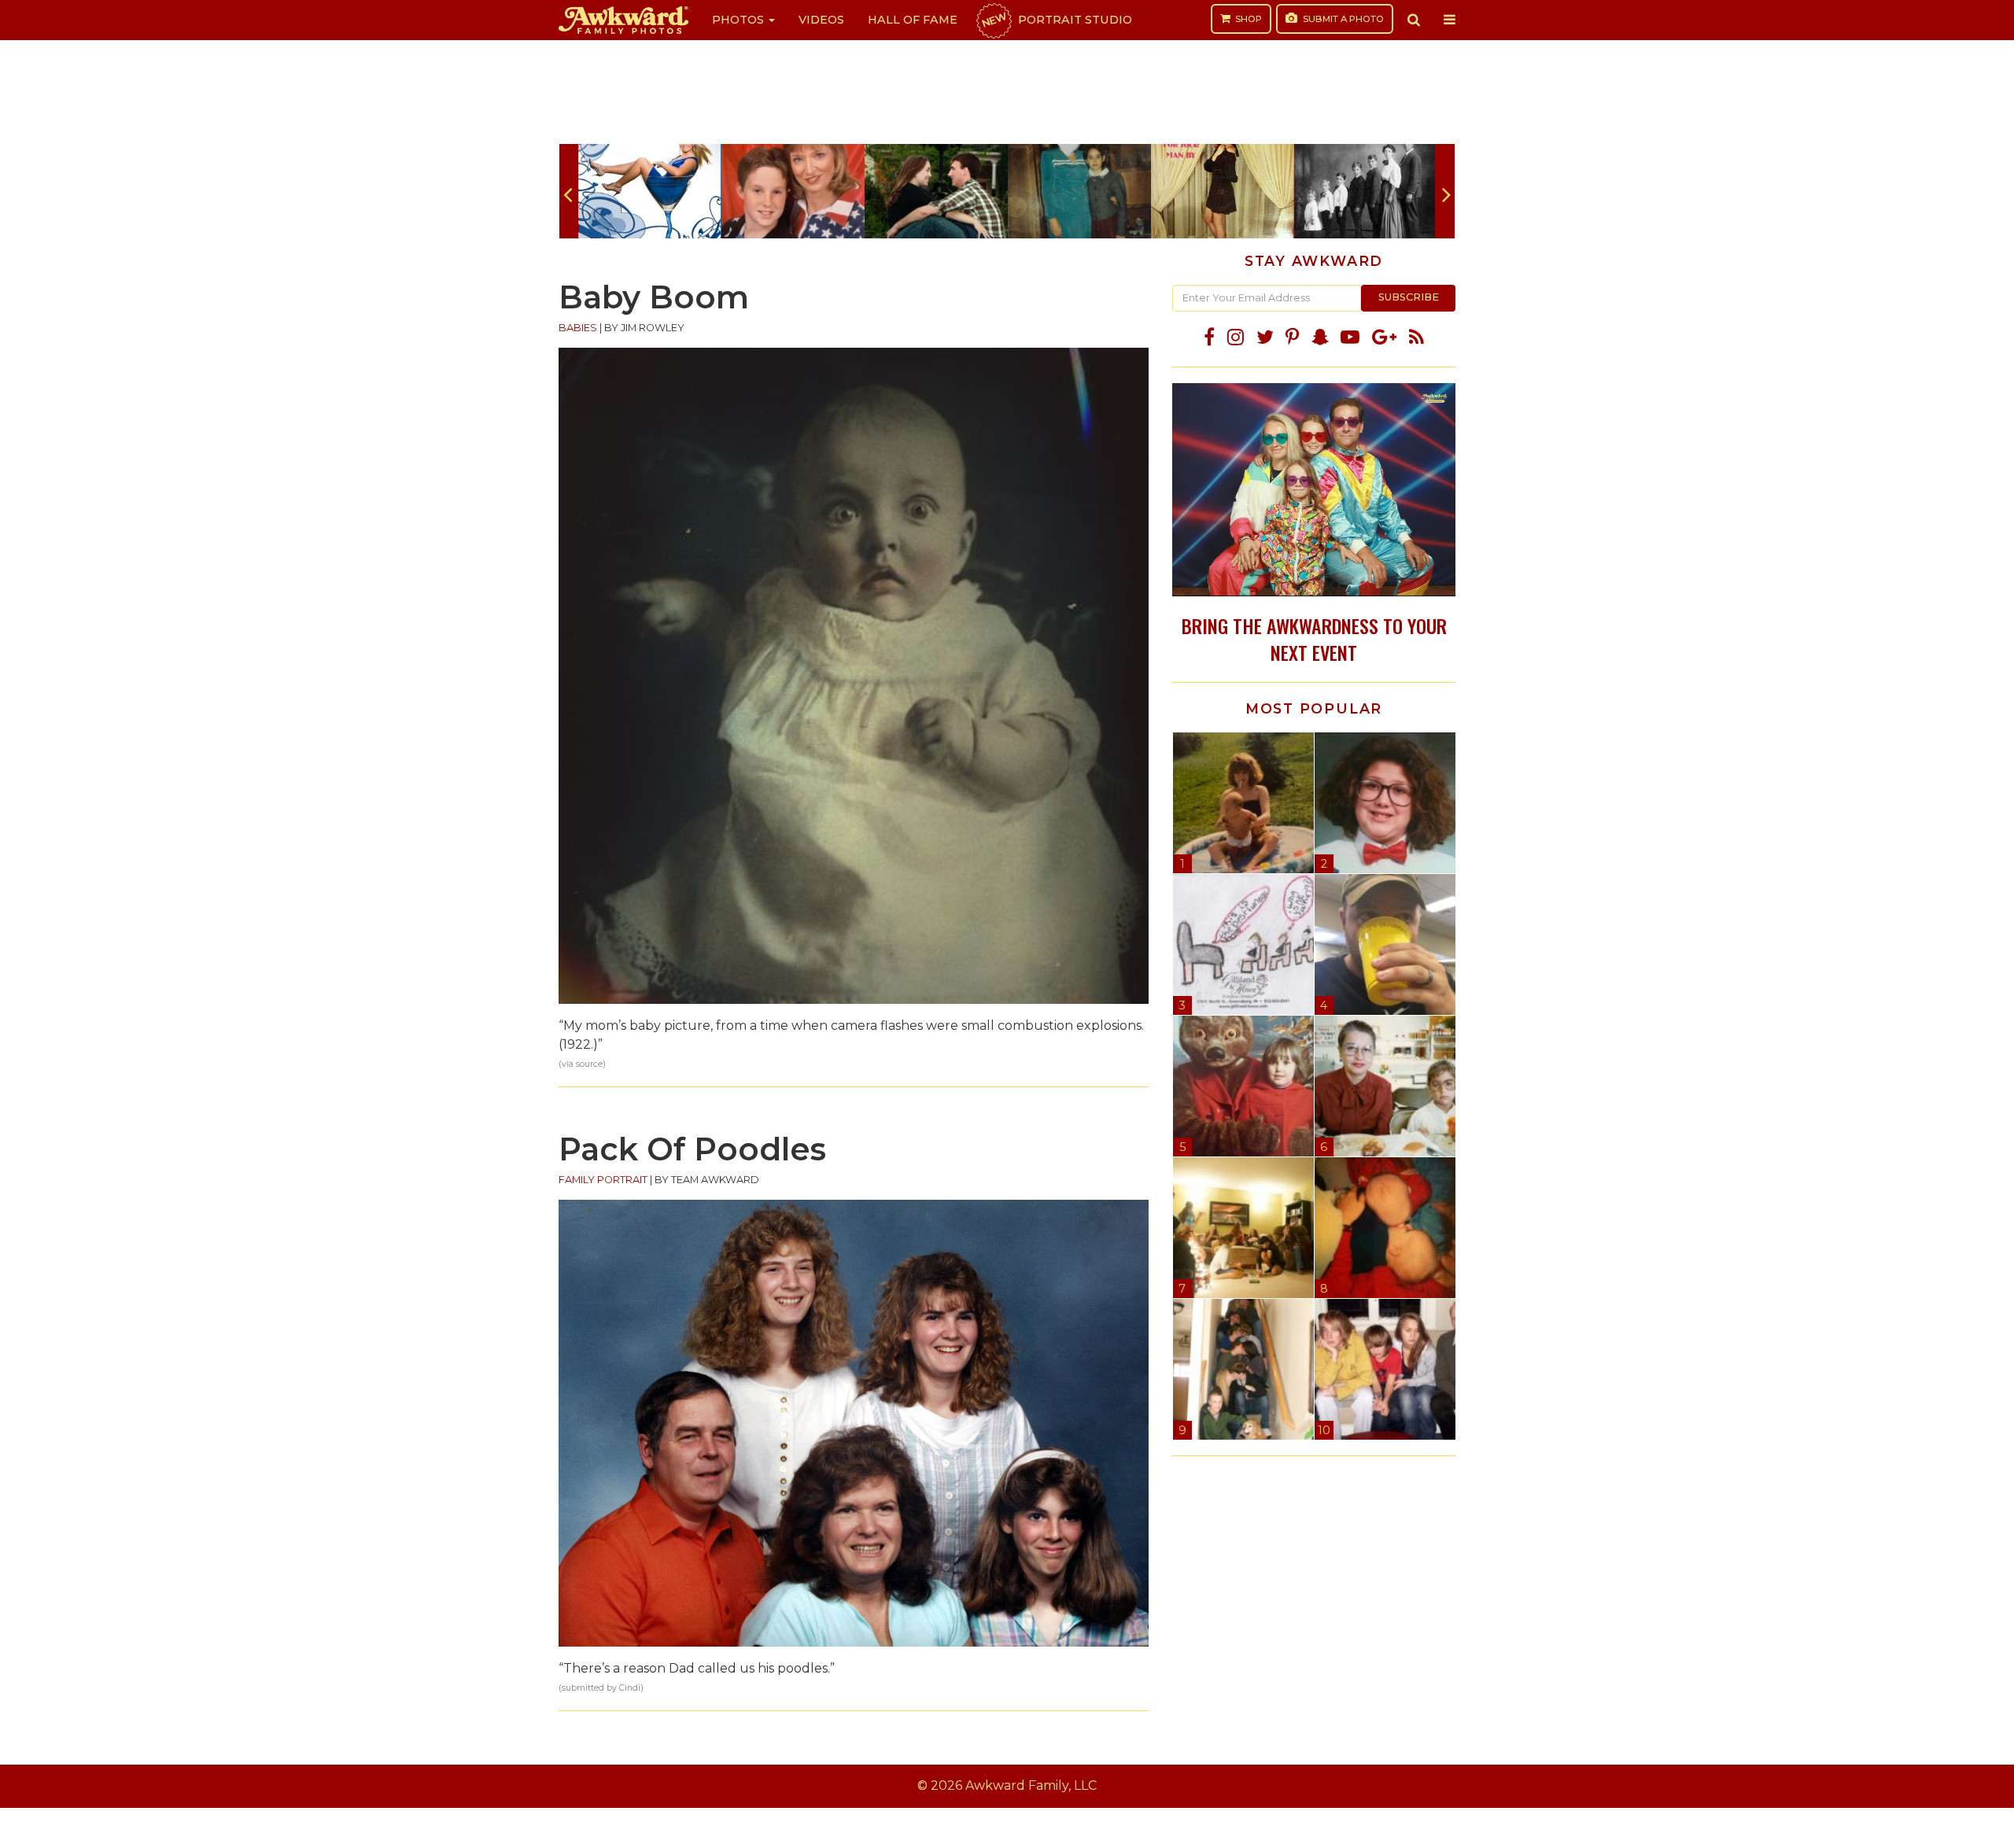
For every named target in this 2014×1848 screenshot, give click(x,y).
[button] (1414, 20)
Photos (740, 20)
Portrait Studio (1056, 20)
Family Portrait (603, 1180)
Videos (821, 20)
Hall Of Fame (913, 20)
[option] (650, 191)
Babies (578, 328)
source (589, 1064)
